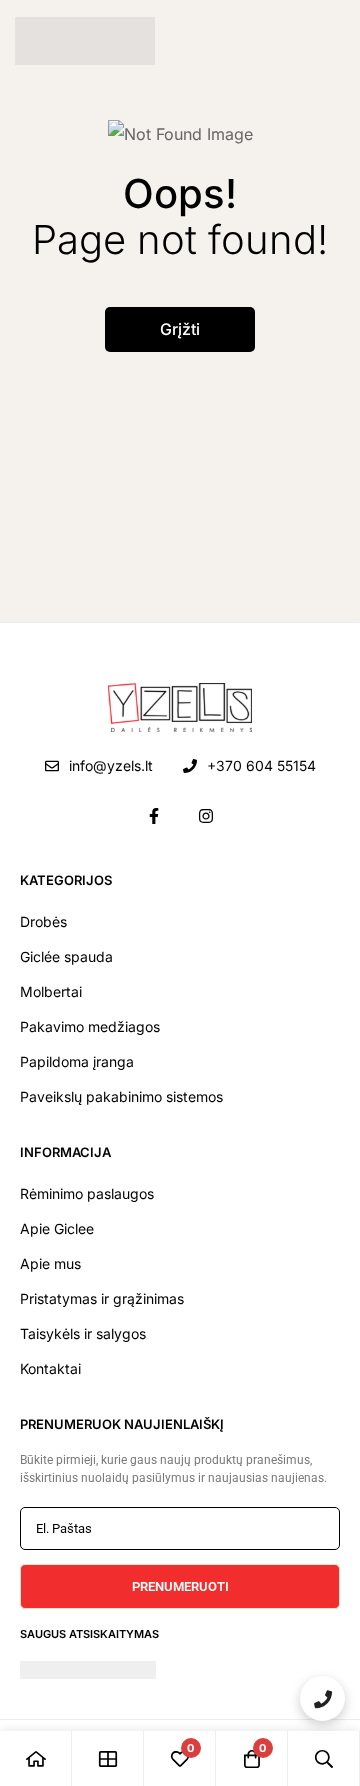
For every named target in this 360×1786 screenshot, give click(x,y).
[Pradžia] (36, 1758)
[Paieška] (324, 1758)
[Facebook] (154, 816)
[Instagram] (206, 816)
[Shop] (108, 1758)
